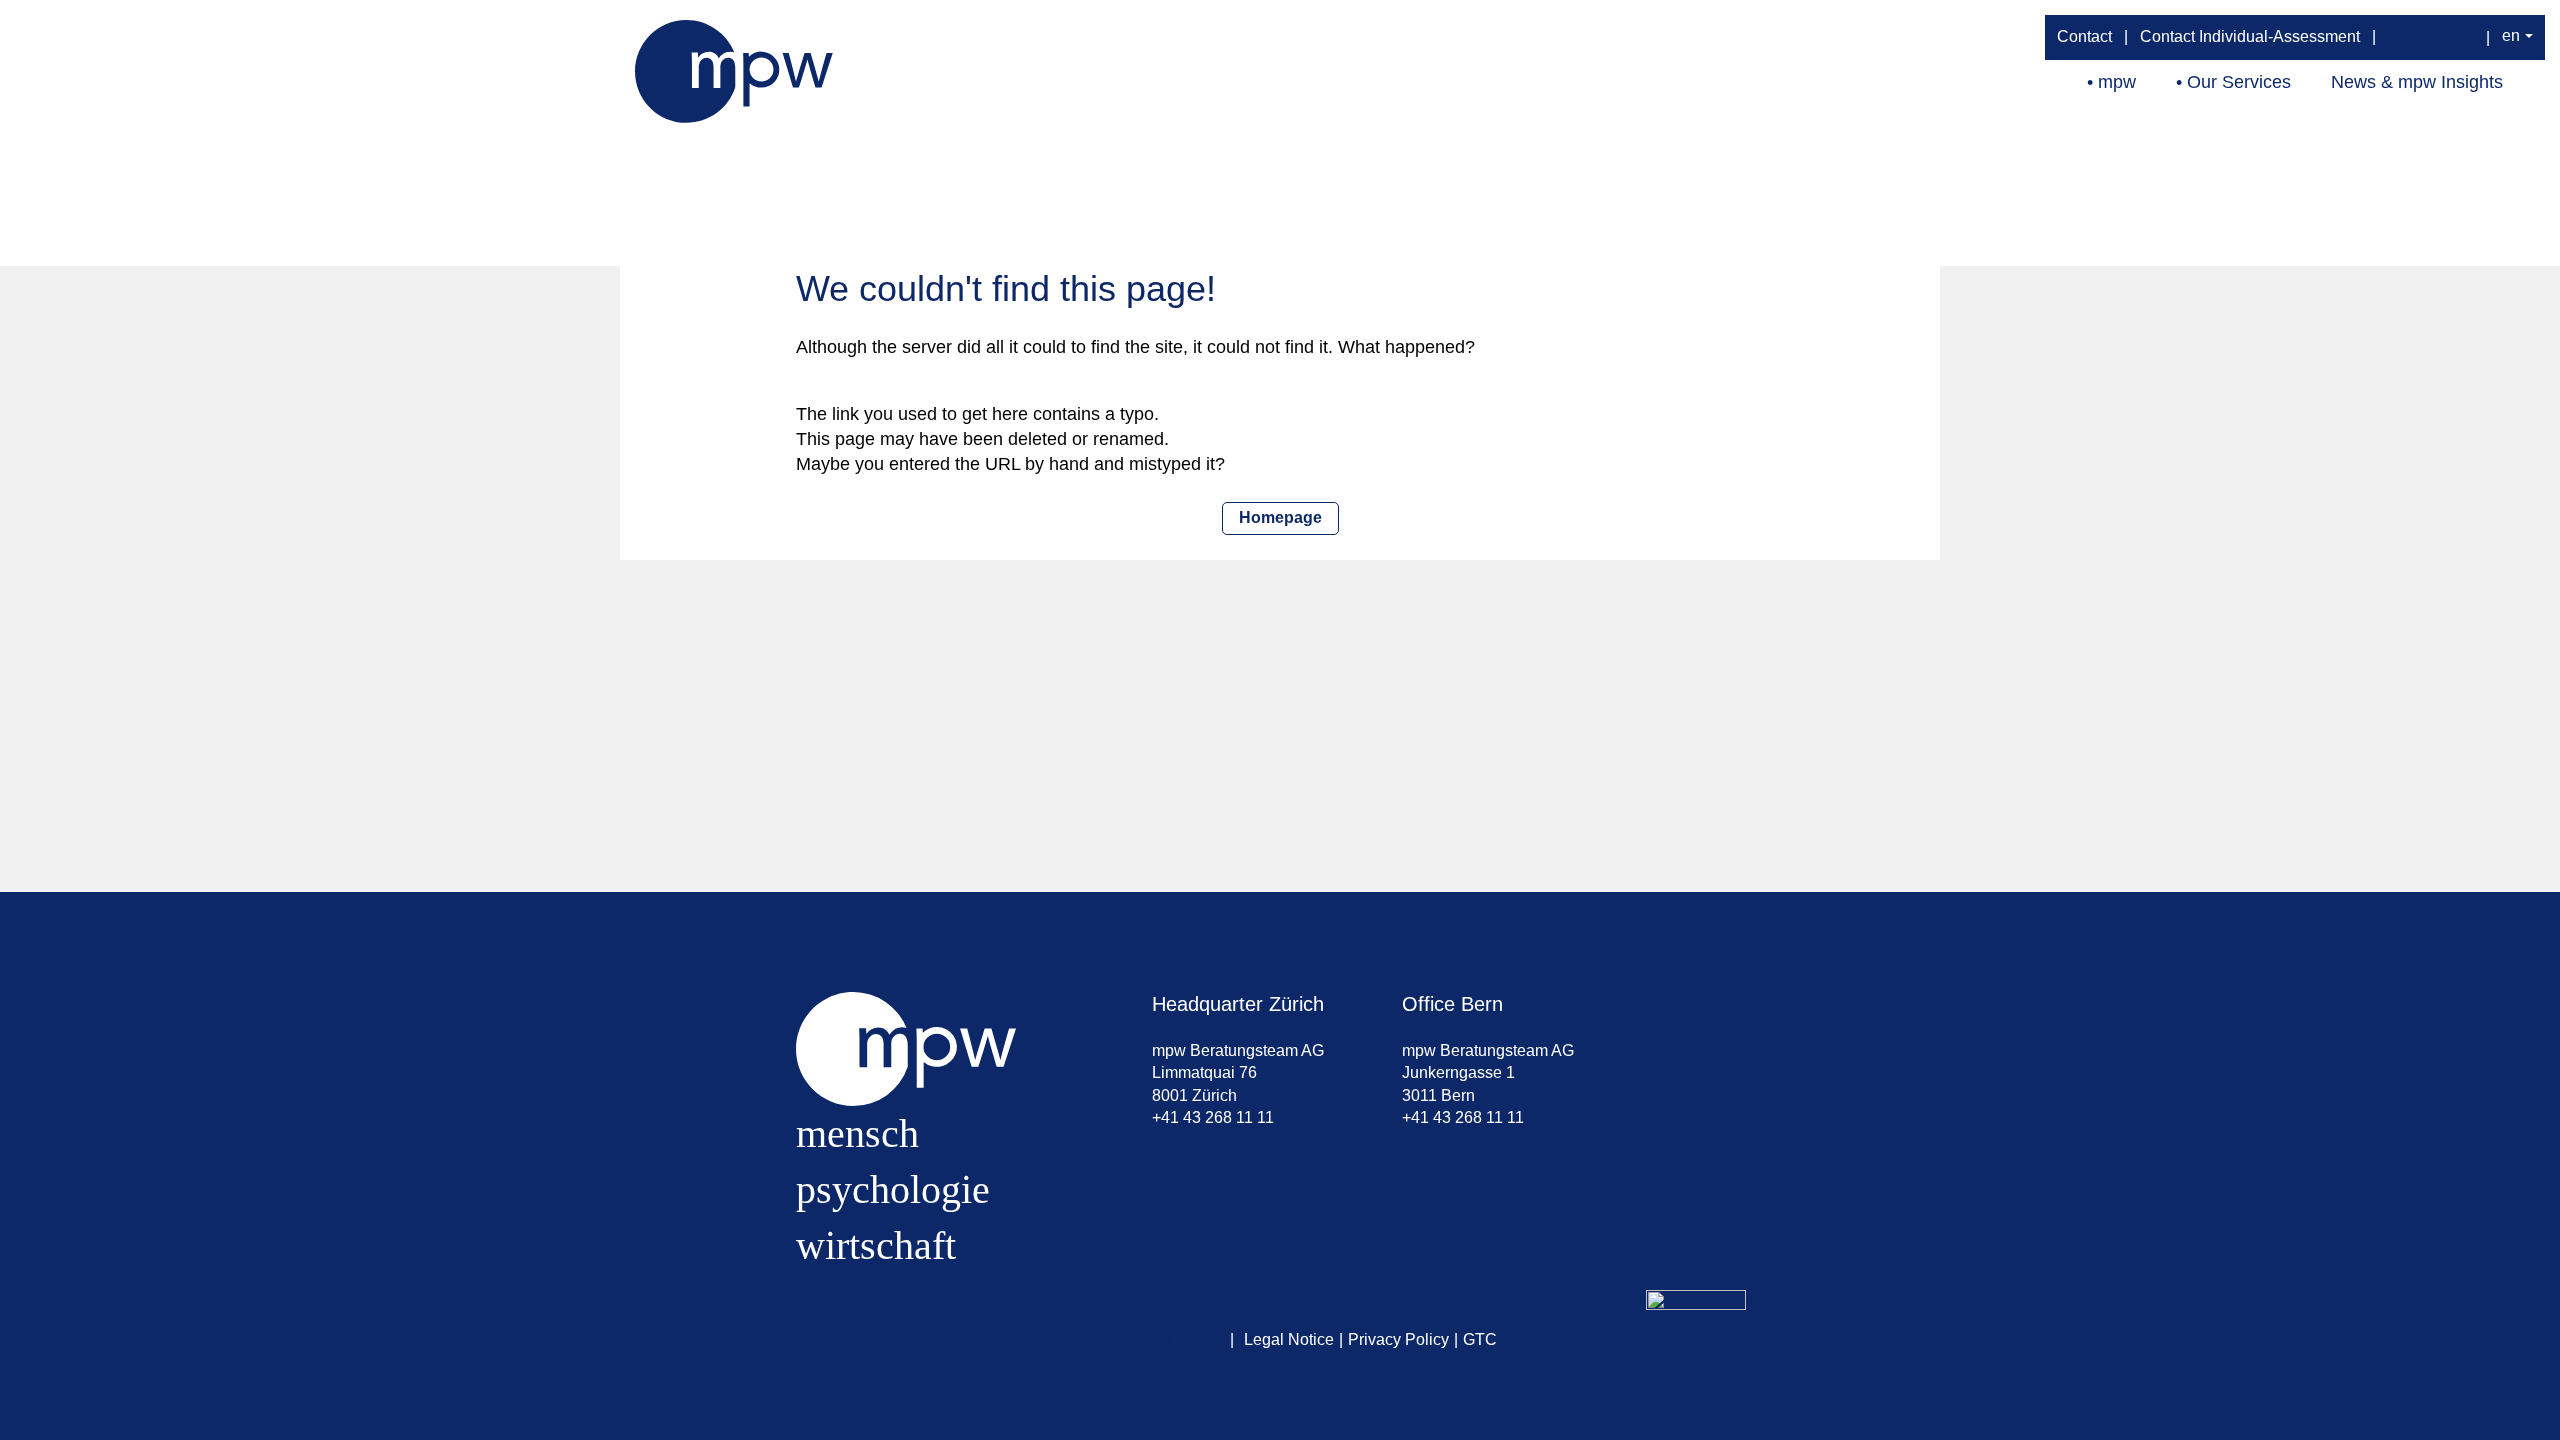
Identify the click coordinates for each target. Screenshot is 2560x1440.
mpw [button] (2117, 82)
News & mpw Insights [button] (2417, 82)
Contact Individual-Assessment (2250, 36)
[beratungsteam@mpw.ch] (2397, 37)
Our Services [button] (2239, 82)
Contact (2084, 36)
